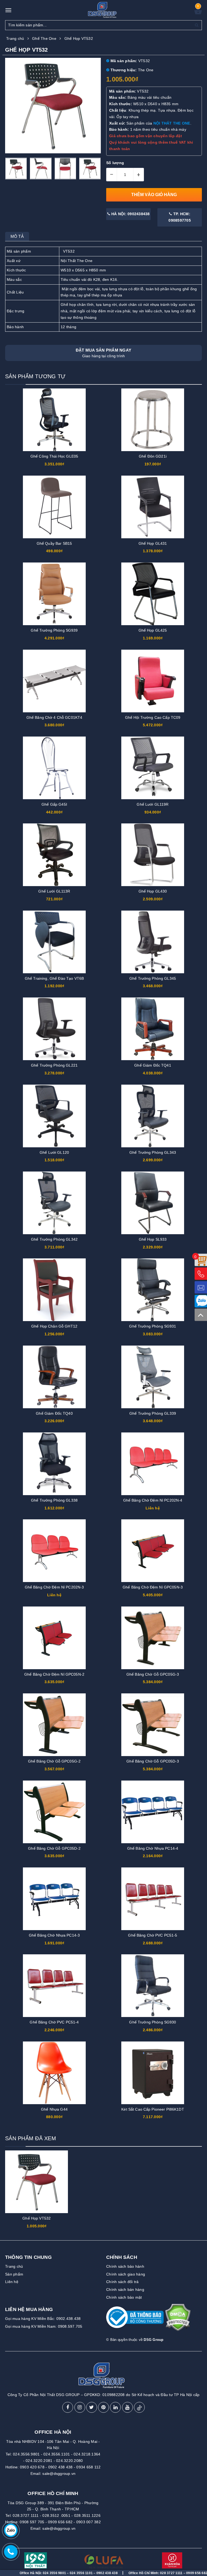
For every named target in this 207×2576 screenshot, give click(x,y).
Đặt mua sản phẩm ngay (103, 353)
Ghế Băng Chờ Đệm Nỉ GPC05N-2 (54, 1674)
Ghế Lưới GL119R (153, 804)
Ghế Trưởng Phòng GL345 (153, 978)
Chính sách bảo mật (124, 2297)
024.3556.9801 (26, 2454)
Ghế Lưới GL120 (54, 1152)
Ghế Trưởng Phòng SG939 (54, 630)
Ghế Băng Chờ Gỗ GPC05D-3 (153, 1761)
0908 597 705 (32, 2522)
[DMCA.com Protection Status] (178, 2320)
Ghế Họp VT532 (37, 2218)
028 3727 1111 (124, 2573)
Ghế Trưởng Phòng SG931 (153, 1326)
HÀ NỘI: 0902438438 (130, 214)
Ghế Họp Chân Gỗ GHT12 (54, 1326)
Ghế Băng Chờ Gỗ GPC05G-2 (54, 1761)
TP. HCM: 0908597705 (180, 217)
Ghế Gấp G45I (54, 804)
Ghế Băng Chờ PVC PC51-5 (153, 1935)
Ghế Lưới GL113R (54, 891)
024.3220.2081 (39, 2461)
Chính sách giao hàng (126, 2274)
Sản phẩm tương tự (35, 376)
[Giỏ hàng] (198, 13)
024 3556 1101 (34, 2573)
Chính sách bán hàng (125, 2290)
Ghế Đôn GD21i (153, 456)
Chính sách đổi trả (123, 2282)
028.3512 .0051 (56, 2515)
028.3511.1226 (87, 2515)
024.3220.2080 (69, 2461)
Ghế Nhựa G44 (54, 2109)
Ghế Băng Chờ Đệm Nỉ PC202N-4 (153, 1500)
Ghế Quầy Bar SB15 (54, 543)
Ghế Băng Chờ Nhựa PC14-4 (153, 1848)
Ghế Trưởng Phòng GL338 (54, 1500)
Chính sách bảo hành (125, 2266)
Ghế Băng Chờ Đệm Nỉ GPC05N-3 (153, 1587)
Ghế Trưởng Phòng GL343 (153, 1152)
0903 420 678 (32, 2467)
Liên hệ (12, 2282)
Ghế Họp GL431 (153, 543)
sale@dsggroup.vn (59, 2474)
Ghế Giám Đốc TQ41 (153, 1065)
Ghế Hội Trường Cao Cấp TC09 (153, 717)
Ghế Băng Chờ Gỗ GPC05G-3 (153, 1674)
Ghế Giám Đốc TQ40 (54, 1413)
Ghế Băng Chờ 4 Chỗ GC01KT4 (54, 717)
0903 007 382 (89, 2522)
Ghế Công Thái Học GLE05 (54, 456)
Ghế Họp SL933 (153, 1239)
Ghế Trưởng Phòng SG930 (153, 2022)
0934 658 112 (88, 2467)
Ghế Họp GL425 (153, 630)
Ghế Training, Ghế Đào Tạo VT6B (54, 978)
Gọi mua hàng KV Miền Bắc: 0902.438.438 (43, 2319)
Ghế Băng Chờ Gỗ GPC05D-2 (54, 1848)
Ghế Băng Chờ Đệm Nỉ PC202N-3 (54, 1587)
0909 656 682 (60, 2522)
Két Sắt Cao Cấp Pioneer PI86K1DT (153, 2109)
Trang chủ (14, 2266)
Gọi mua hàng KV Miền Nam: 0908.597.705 (44, 2326)
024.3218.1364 (87, 2454)
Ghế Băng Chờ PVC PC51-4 (54, 2022)
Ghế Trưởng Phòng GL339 (153, 1413)
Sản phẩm (14, 2274)
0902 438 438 (61, 2467)
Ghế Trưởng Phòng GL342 (54, 1239)
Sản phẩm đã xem (31, 2138)
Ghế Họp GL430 (153, 891)
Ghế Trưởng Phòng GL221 (54, 1065)
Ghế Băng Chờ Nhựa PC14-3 (54, 1935)
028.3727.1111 (26, 2515)
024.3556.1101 (57, 2454)
